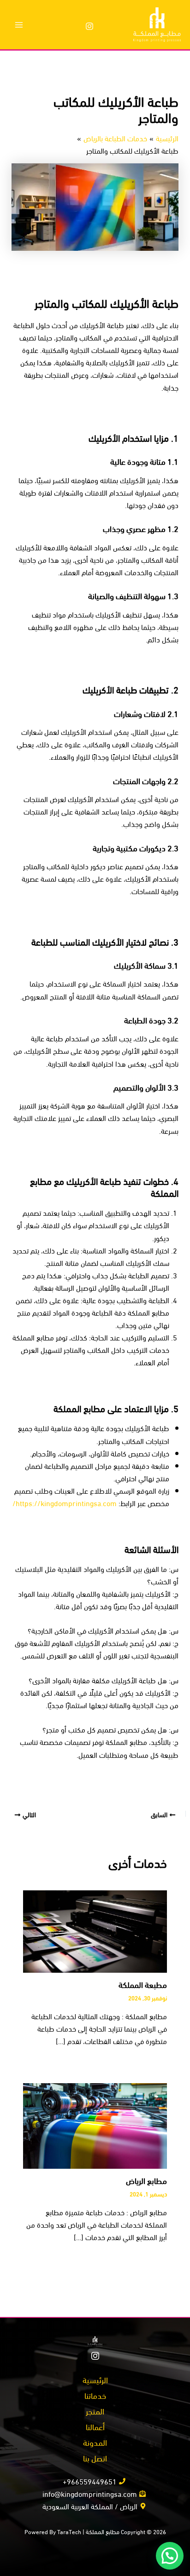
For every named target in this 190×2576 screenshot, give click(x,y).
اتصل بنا (95, 2458)
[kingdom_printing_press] (89, 26)
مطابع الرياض (146, 2180)
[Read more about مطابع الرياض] (95, 2124)
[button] (170, 2556)
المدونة (95, 2442)
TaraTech (69, 2531)
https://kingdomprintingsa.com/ (65, 1502)
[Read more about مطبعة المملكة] (95, 1930)
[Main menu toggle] (19, 25)
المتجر (95, 2411)
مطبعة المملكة (143, 1984)
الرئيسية (95, 2379)
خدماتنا (95, 2395)
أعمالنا (95, 2426)
